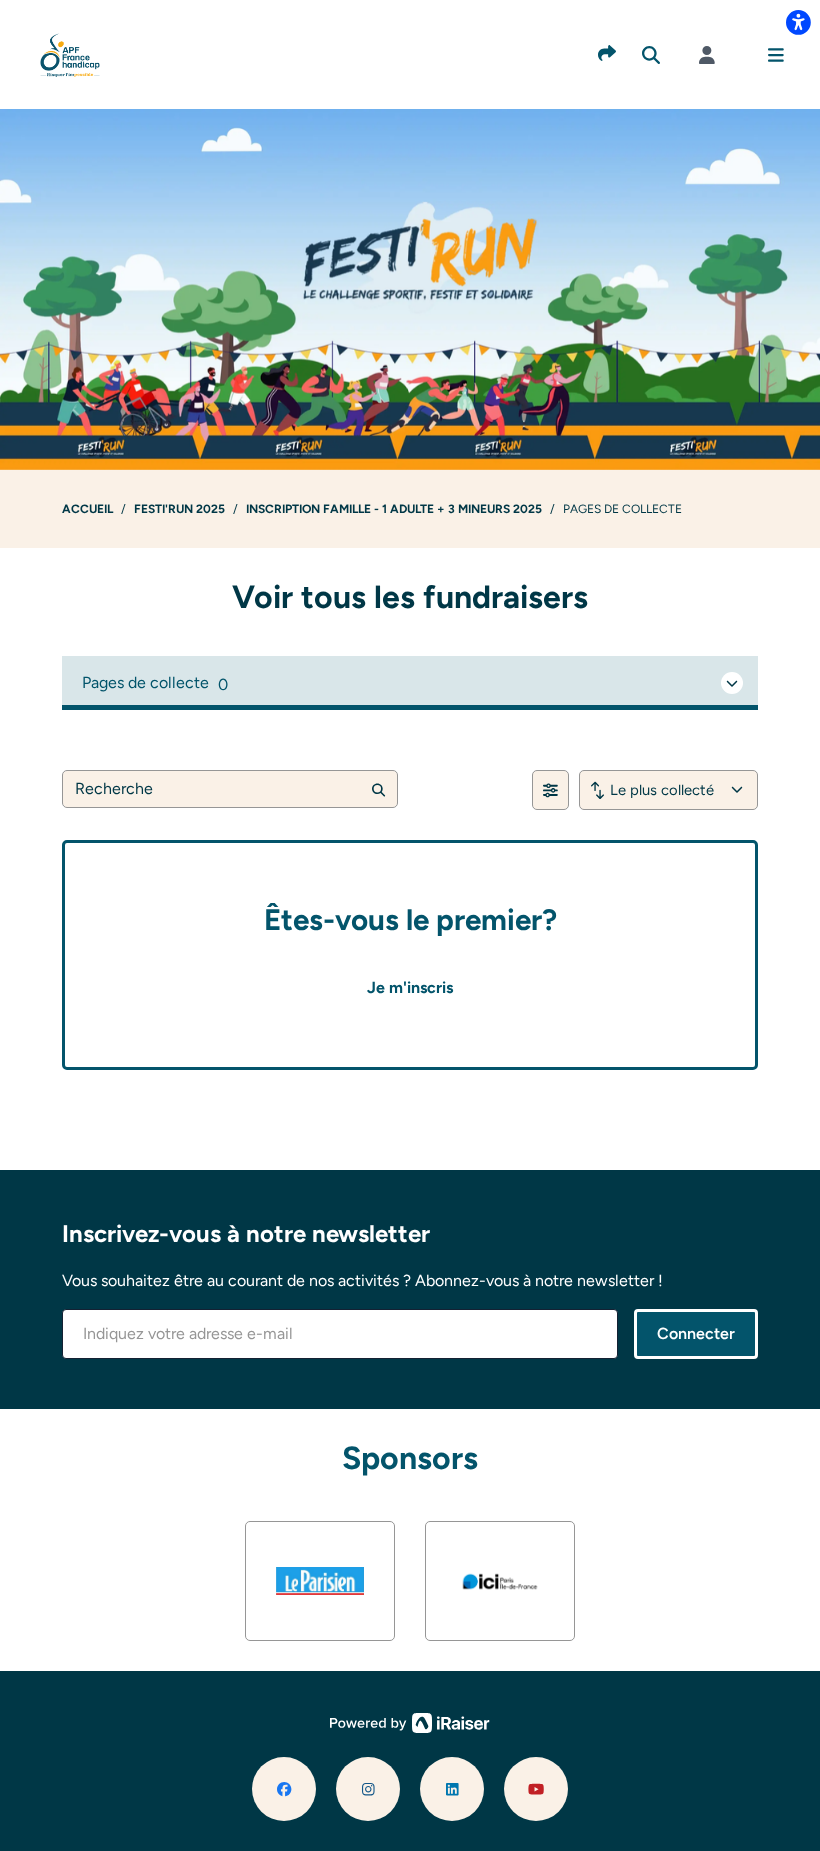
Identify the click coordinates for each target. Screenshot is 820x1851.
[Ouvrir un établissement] (410, 683)
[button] (776, 55)
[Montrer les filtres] (550, 790)
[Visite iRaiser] (410, 1721)
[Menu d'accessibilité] (798, 22)
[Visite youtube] (536, 1789)
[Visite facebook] (284, 1789)
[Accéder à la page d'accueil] (70, 53)
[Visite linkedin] (452, 1789)
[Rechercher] (651, 55)
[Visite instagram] (368, 1789)
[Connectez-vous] (707, 55)
